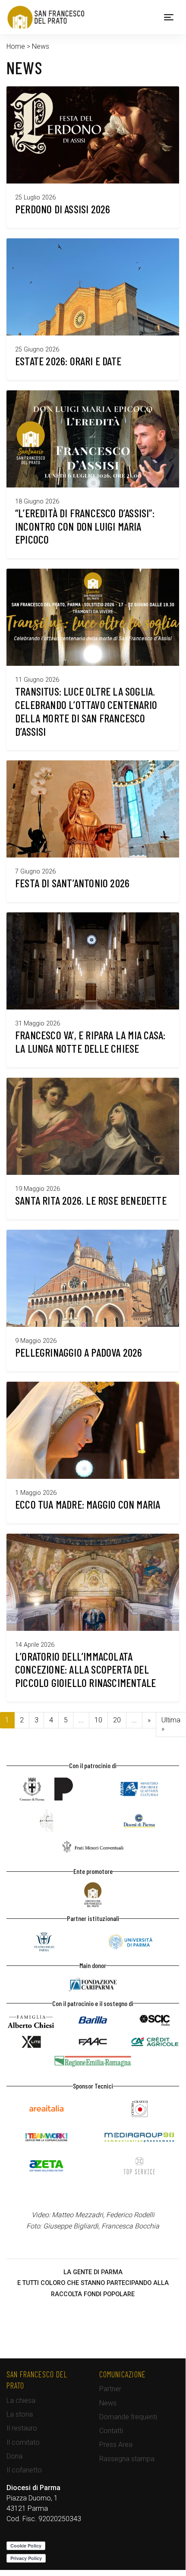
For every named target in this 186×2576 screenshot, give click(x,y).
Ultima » (171, 1724)
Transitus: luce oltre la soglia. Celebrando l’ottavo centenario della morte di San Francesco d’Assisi (86, 711)
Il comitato (23, 2442)
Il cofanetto (24, 2470)
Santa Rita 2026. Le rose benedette (91, 1200)
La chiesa (21, 2400)
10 (98, 1720)
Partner (110, 2389)
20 (117, 1720)
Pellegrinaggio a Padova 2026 (79, 1352)
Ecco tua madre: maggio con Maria (88, 1504)
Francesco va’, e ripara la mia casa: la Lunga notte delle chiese (90, 1041)
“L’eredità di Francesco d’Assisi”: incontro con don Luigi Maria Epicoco (85, 526)
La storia (20, 2414)
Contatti (111, 2431)
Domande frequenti (128, 2417)
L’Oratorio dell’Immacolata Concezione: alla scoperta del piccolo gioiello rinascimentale (85, 1669)
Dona (14, 2456)
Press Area (116, 2445)
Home (16, 46)
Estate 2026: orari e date (68, 361)
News (108, 2403)
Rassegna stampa (127, 2459)
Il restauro (22, 2428)
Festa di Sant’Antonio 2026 (72, 883)
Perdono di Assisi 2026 (63, 209)
